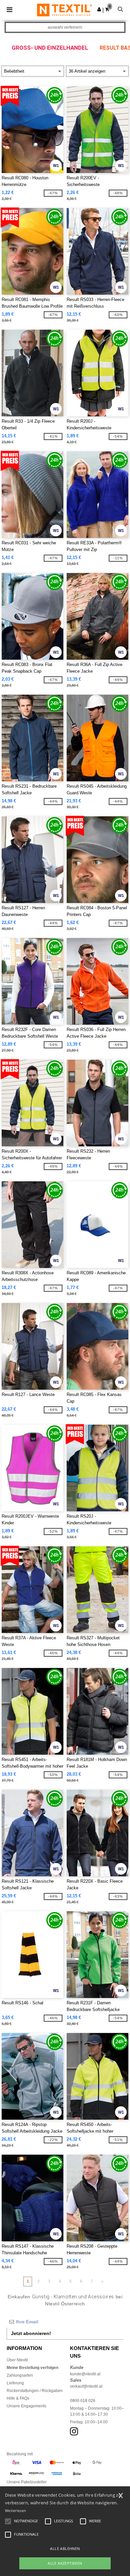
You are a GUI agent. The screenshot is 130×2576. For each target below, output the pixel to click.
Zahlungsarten (20, 2375)
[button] (99, 9)
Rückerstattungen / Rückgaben (35, 2391)
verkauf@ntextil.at (86, 2386)
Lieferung (15, 2383)
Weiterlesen (15, 2510)
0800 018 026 (83, 2401)
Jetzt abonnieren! (31, 2333)
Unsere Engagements (26, 2406)
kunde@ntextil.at (85, 2374)
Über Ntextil (17, 2360)
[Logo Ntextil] (64, 10)
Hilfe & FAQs (18, 2398)
